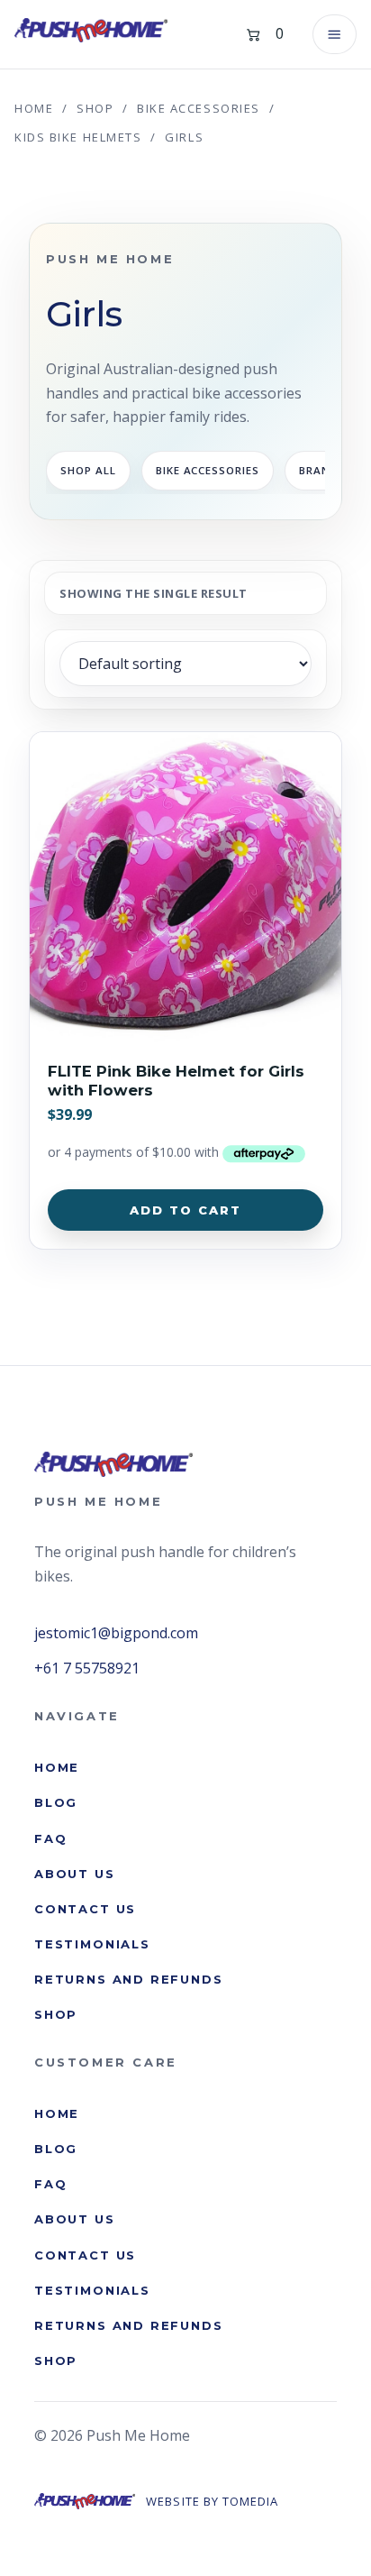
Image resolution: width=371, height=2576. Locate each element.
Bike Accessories (199, 108)
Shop (95, 108)
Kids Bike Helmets (78, 137)
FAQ (50, 1838)
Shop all (88, 470)
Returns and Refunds (129, 1979)
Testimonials (92, 1944)
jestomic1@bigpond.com (116, 1633)
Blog (56, 1802)
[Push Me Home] (91, 30)
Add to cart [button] (186, 1210)
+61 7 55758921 (87, 1668)
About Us (75, 1874)
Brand (319, 470)
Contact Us (85, 1909)
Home (34, 108)
